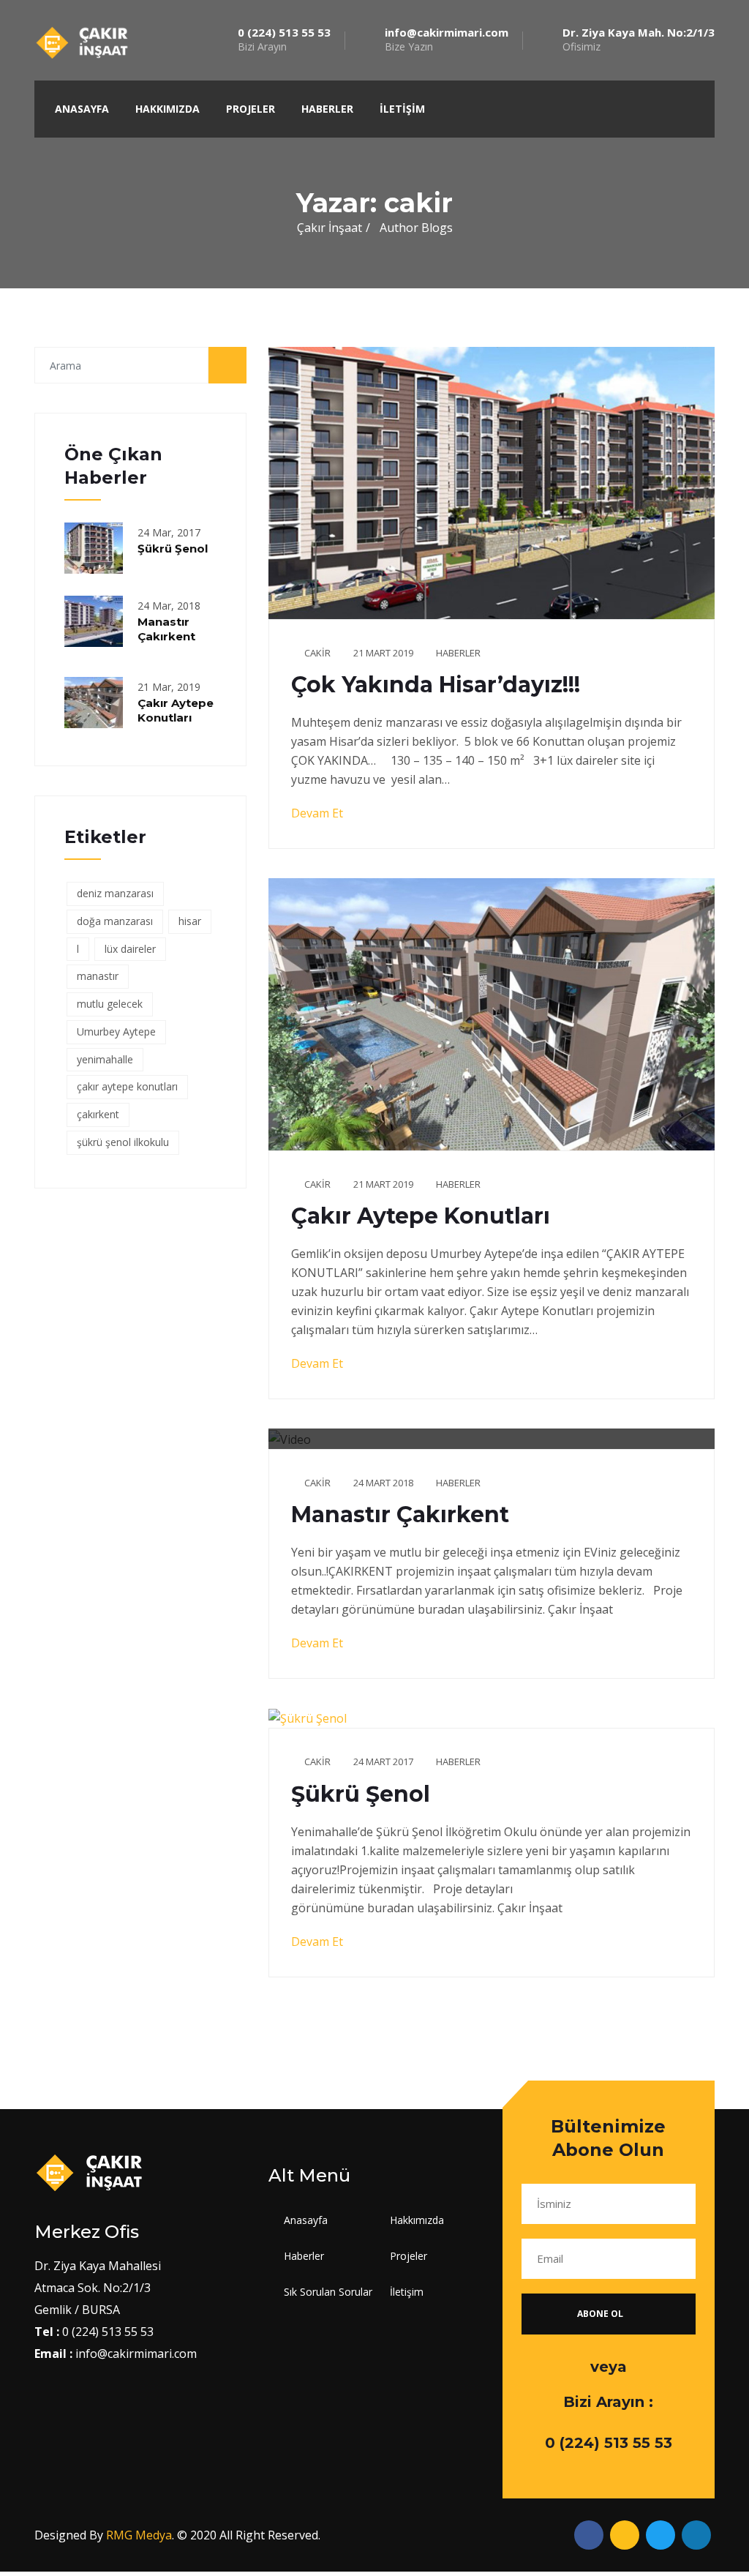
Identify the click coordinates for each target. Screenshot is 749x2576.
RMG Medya (139, 2535)
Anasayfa (82, 109)
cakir (317, 653)
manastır (98, 976)
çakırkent (98, 1114)
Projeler (251, 109)
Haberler (327, 109)
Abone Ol (601, 2314)
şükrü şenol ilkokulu (123, 1142)
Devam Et (319, 813)
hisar (190, 921)
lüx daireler (130, 949)
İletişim (402, 109)
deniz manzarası (115, 893)
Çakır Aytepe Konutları (176, 710)
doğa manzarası (115, 921)
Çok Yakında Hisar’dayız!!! (436, 685)
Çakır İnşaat (330, 228)
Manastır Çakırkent (166, 629)
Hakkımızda (168, 109)
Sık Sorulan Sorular (328, 2292)
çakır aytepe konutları (127, 1086)
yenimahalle (105, 1059)
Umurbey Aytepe (116, 1031)
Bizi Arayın (284, 40)
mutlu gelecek (110, 1004)
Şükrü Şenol (173, 548)
